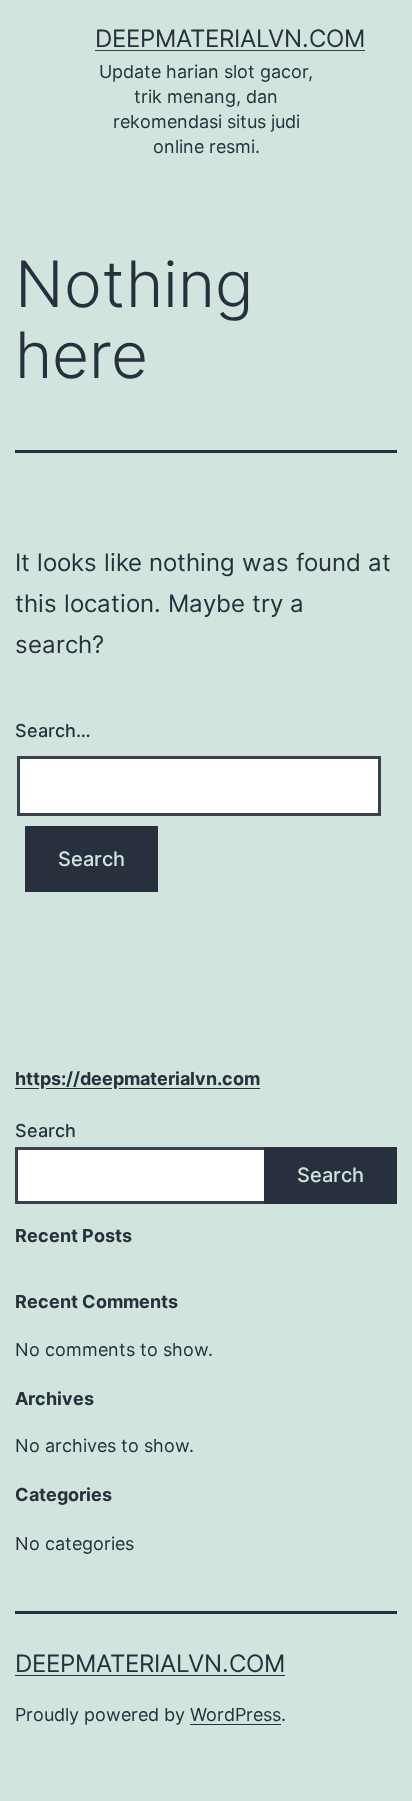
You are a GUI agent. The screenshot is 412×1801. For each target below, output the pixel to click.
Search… (53, 730)
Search (45, 1130)
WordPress (235, 1714)
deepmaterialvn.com (230, 38)
